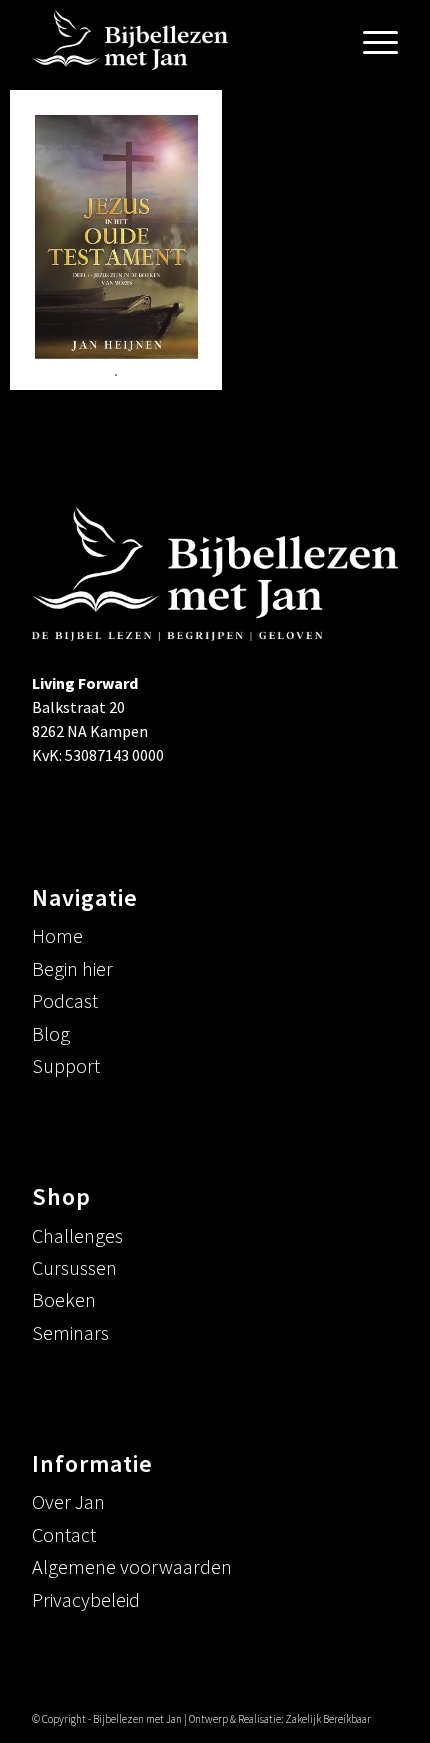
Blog (51, 1033)
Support (66, 1065)
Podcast (65, 1000)
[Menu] (370, 40)
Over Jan (68, 1501)
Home (57, 935)
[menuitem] (370, 40)
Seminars (70, 1332)
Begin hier (72, 968)
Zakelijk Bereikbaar (328, 1719)
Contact (64, 1534)
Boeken (64, 1299)
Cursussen (74, 1267)
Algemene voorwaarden (132, 1566)
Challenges (77, 1235)
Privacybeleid (86, 1599)
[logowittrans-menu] (178, 40)
